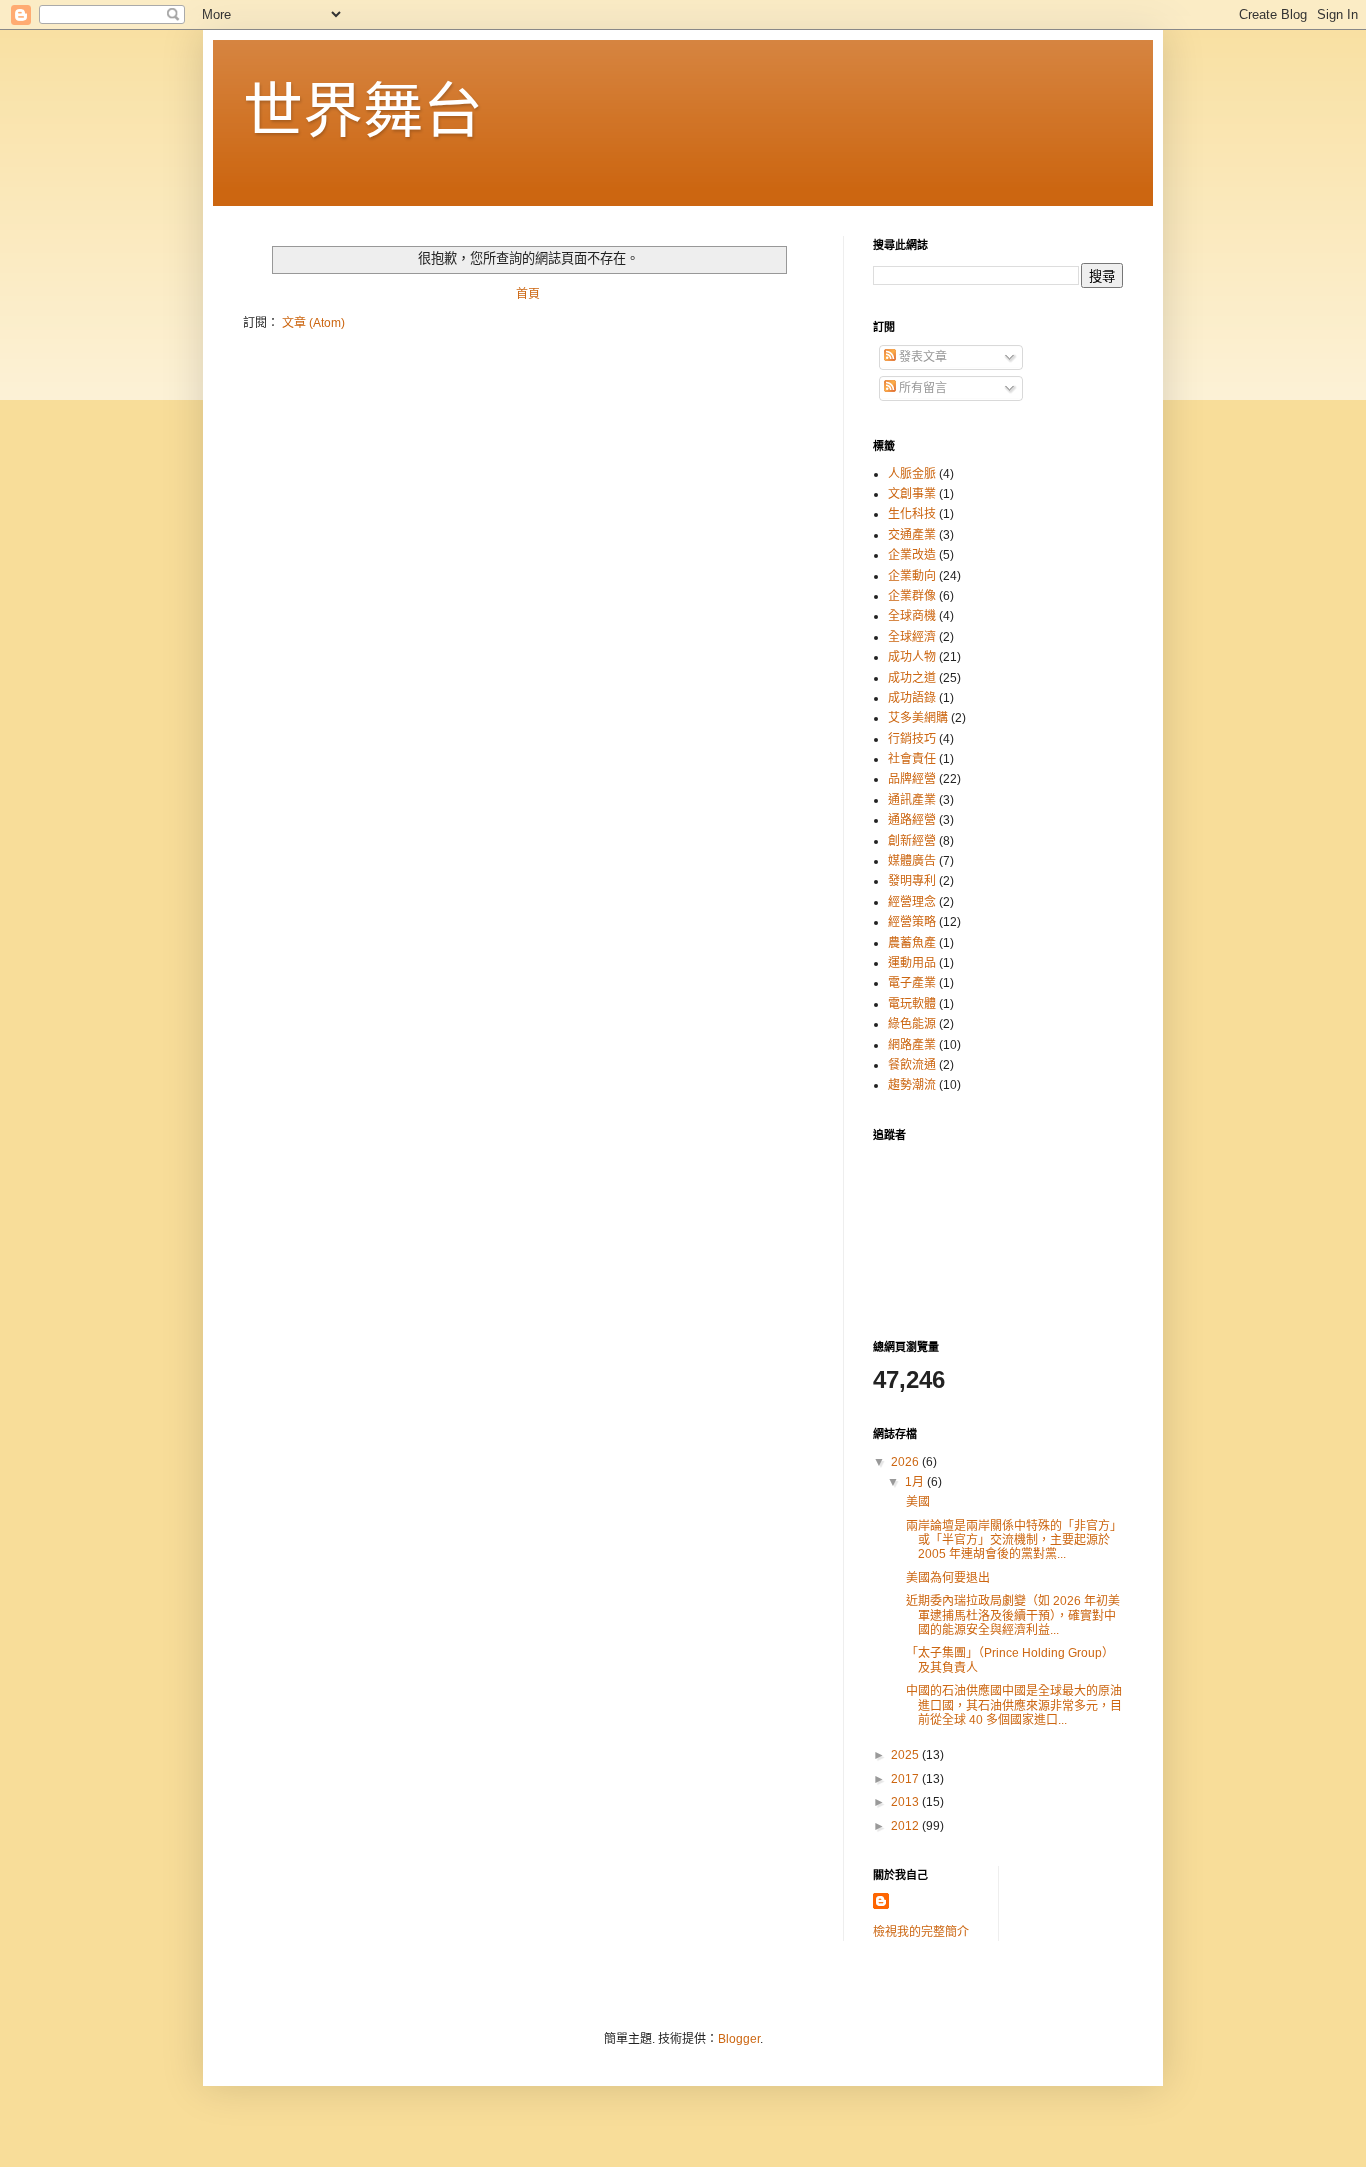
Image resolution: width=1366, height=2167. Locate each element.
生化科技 (912, 514)
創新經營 (912, 841)
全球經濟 (912, 637)
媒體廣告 (912, 861)
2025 (906, 1755)
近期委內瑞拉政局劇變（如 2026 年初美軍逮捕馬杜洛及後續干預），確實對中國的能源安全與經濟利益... (1011, 1615)
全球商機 (912, 616)
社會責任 (912, 759)
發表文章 (921, 357)
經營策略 (912, 922)
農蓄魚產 (912, 943)
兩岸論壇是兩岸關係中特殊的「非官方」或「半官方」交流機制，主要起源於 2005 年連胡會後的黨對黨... (1012, 1540)
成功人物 (912, 657)
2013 (906, 1802)
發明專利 (912, 881)
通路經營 (912, 820)
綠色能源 (912, 1024)
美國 (916, 1502)
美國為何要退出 (948, 1578)
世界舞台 (363, 111)
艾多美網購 (918, 718)
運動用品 (912, 963)
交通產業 (912, 535)
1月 (916, 1482)
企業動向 (912, 576)
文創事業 (912, 494)
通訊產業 (912, 800)
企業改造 (912, 555)
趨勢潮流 (912, 1085)
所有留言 (921, 388)
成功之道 (912, 678)
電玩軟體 (912, 1004)
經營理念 (912, 902)
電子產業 (912, 983)
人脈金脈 (912, 474)
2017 (906, 1779)
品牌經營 (912, 779)
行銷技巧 (912, 739)
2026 (906, 1462)
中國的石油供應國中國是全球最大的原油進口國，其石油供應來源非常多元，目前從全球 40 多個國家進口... (1012, 1705)
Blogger (739, 2039)
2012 (906, 1826)
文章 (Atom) (313, 323)
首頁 (528, 294)
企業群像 (912, 596)
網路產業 (912, 1045)
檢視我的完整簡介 (921, 1932)
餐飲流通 (912, 1065)
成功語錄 (912, 698)
